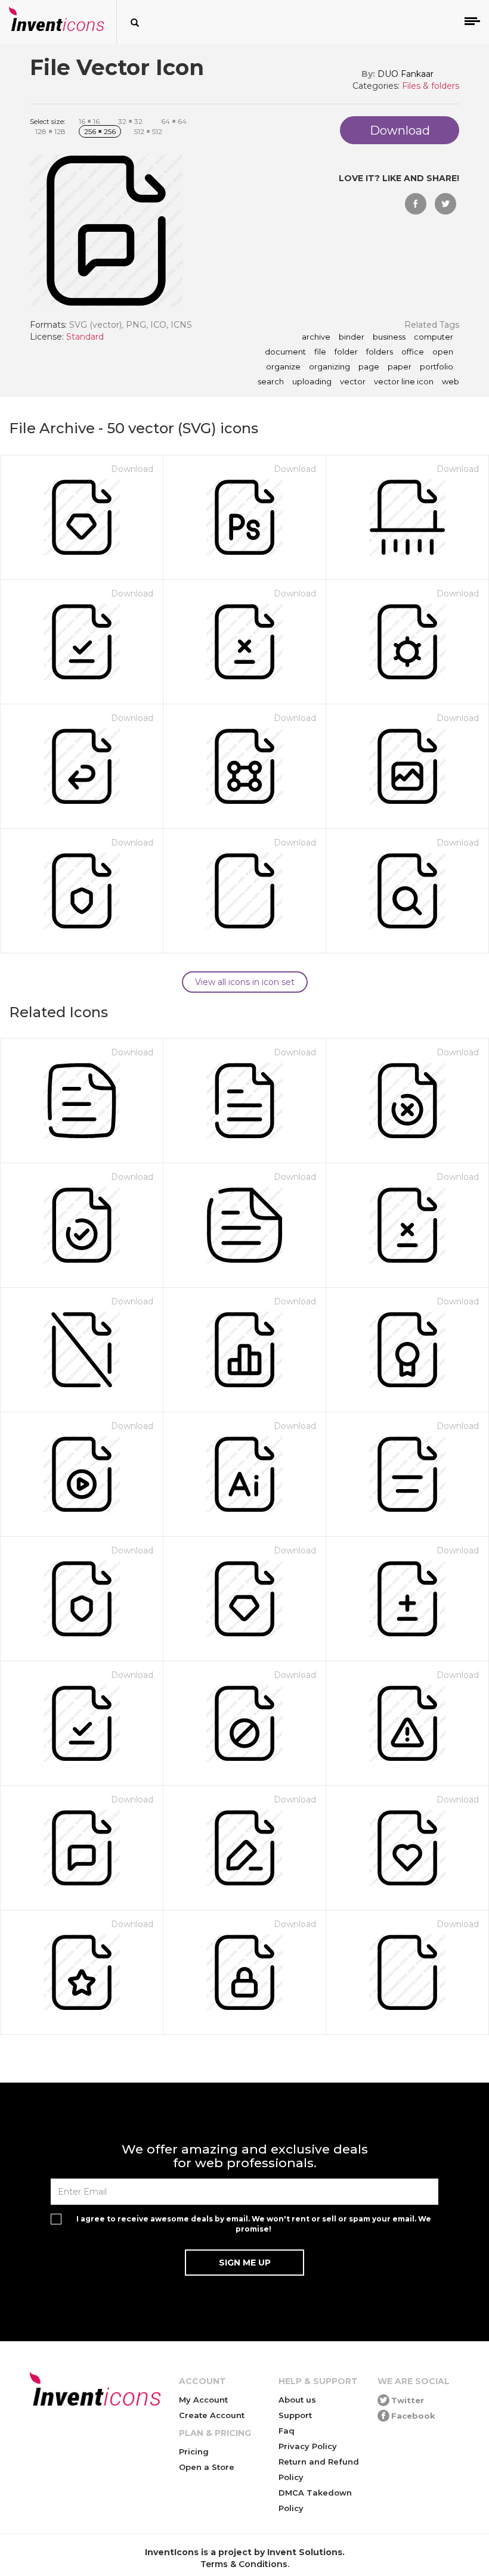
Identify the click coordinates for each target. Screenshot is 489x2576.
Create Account (212, 2415)
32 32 (130, 121)
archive (316, 337)
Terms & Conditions (244, 2564)
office (413, 352)
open (443, 352)
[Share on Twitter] (445, 204)
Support (295, 2415)
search (271, 382)
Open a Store (207, 2467)
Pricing (194, 2451)
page (369, 367)
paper (400, 367)
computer (434, 337)
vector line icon (404, 382)
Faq (287, 2431)
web (451, 382)
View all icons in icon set (245, 982)
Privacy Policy (308, 2446)
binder (352, 337)
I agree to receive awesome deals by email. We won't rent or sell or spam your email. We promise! (254, 2224)
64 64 (174, 121)
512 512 (148, 131)
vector (353, 382)
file (320, 352)
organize (283, 367)
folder (346, 352)
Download (132, 469)
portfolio (437, 367)
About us (297, 2400)
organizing (329, 367)
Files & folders (431, 86)
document (285, 352)
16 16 (89, 121)
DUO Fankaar (406, 74)
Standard (85, 337)
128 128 (50, 131)
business (389, 337)
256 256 (100, 131)
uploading (312, 382)
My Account (203, 2400)
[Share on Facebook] (416, 204)
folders (380, 352)
